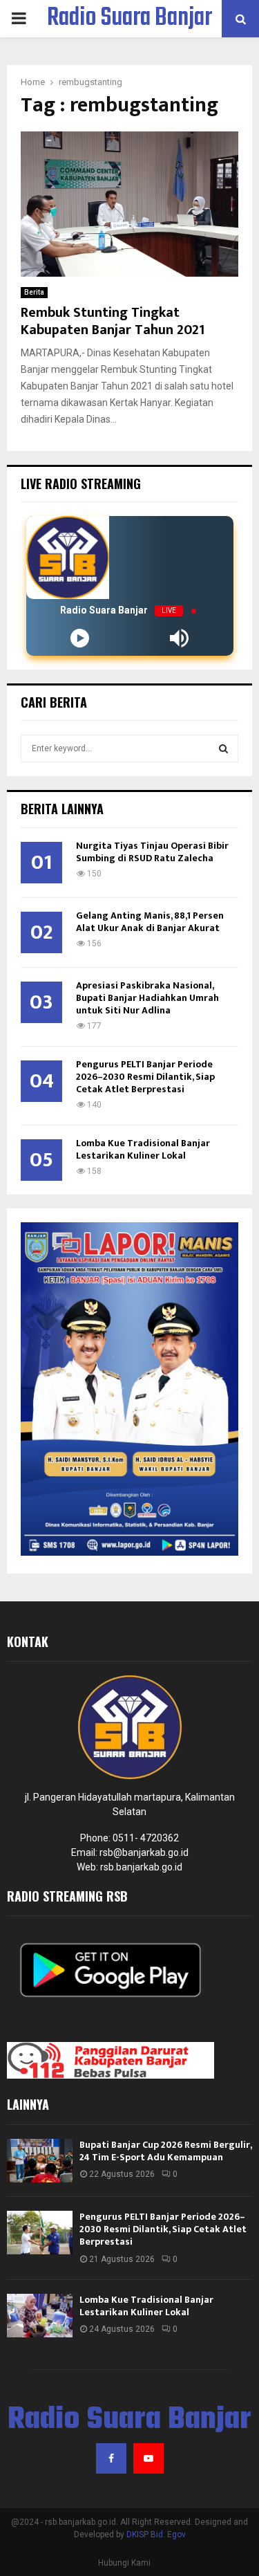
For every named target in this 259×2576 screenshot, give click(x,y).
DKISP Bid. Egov (156, 2534)
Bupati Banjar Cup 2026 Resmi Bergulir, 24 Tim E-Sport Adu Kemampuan (165, 2151)
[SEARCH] (223, 748)
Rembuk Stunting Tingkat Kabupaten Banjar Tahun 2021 (113, 321)
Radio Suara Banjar (129, 19)
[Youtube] (148, 2458)
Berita (34, 292)
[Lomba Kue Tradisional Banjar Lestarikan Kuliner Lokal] (40, 2316)
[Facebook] (111, 2458)
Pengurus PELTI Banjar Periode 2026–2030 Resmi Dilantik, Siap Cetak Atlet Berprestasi (145, 1077)
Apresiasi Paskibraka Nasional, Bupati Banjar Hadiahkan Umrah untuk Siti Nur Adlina (147, 998)
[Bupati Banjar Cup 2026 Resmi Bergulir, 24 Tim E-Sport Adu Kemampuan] (40, 2161)
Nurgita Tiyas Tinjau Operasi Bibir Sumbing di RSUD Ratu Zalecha (152, 852)
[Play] (80, 638)
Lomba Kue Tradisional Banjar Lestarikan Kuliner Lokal (143, 1149)
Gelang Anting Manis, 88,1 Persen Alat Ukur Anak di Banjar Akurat (150, 922)
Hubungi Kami (124, 2563)
